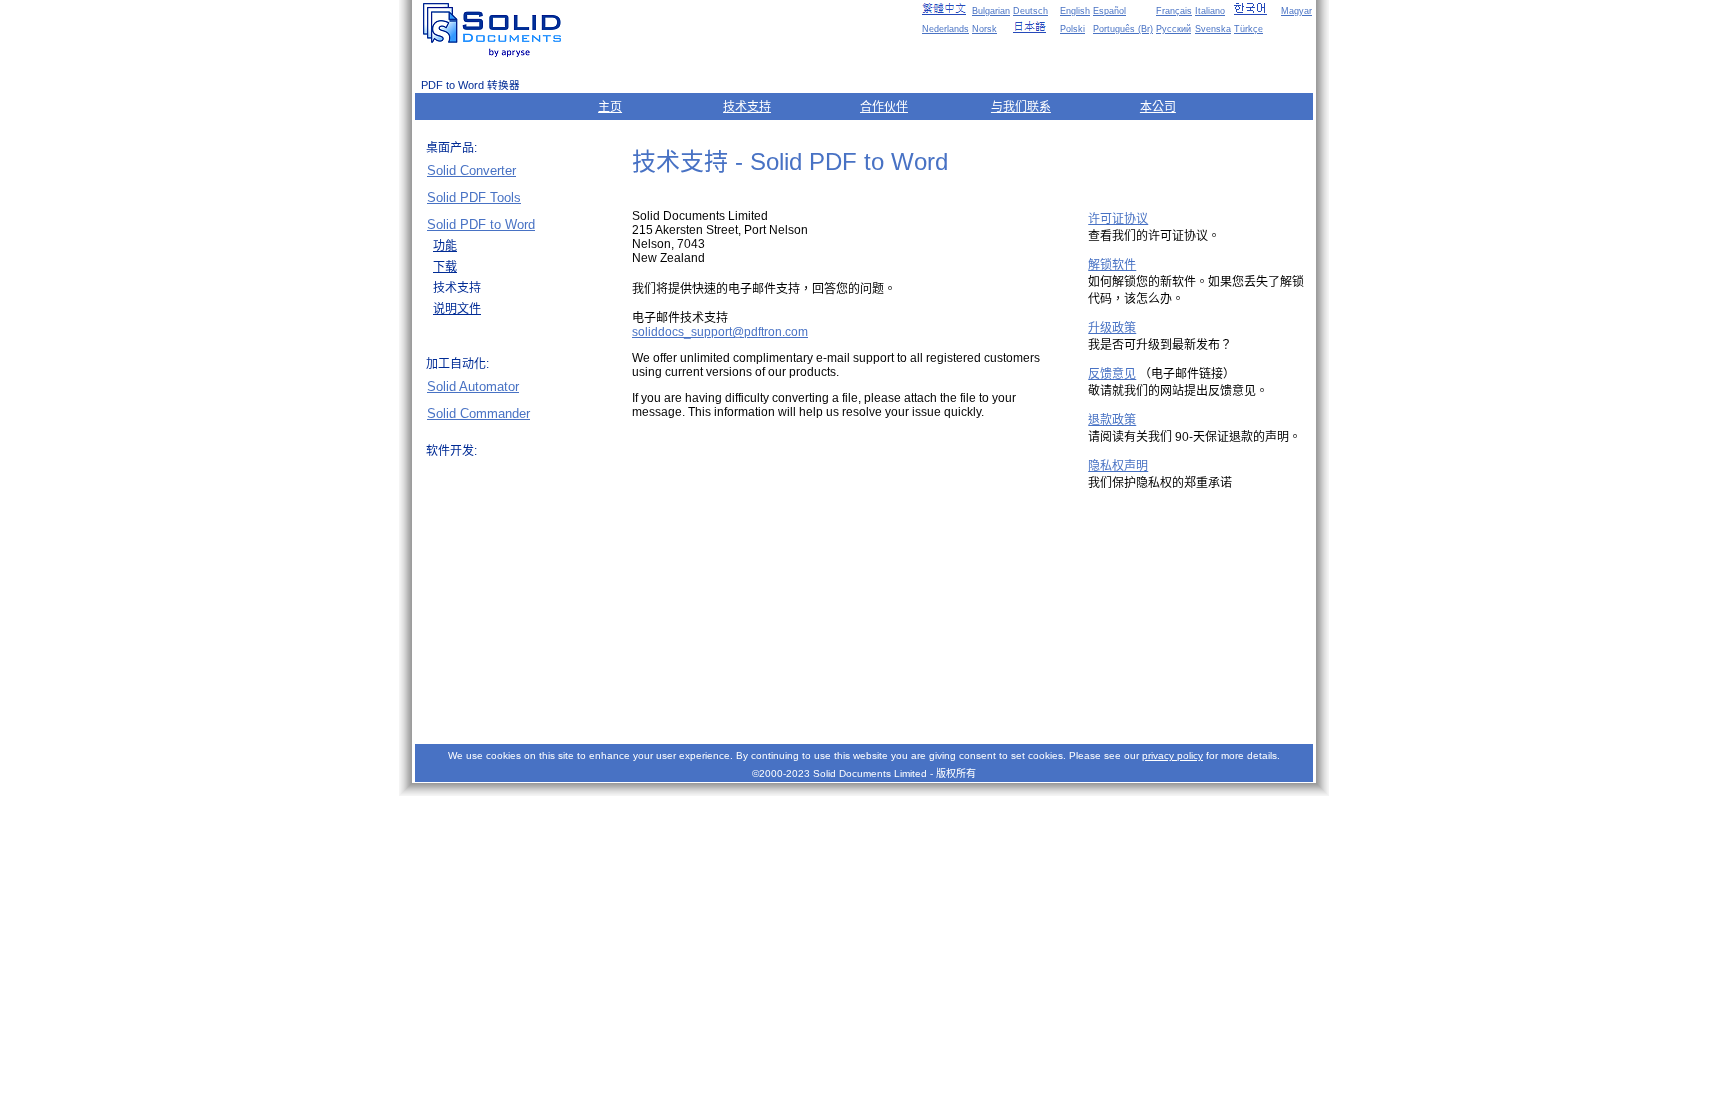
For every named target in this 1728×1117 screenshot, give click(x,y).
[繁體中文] (944, 9)
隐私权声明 (1118, 466)
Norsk (984, 29)
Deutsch (1030, 11)
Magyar (1296, 11)
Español (1109, 11)
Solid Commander (478, 413)
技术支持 (747, 107)
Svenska (1213, 29)
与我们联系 (1021, 107)
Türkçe (1248, 29)
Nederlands (945, 29)
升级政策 (1112, 328)
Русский (1173, 29)
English (1075, 11)
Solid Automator (473, 386)
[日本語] (1035, 27)
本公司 (1158, 107)
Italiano (1210, 11)
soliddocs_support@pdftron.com (720, 332)
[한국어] (1256, 9)
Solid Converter (471, 170)
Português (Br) (1123, 29)
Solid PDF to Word (481, 224)
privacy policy (1172, 755)
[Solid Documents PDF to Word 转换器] (496, 30)
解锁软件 (1112, 265)
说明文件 (457, 309)
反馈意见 (1112, 374)
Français (1174, 11)
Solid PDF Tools (474, 197)
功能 (445, 246)
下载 (445, 267)
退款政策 (1112, 420)
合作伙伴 (884, 107)
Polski (1072, 29)
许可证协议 (1118, 219)
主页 (610, 107)
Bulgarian (991, 11)
